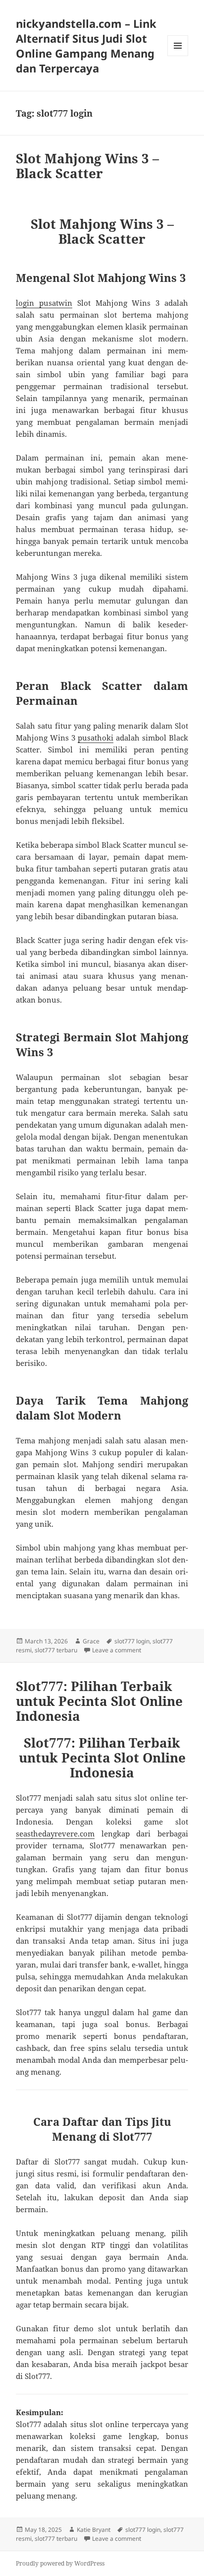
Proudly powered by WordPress (60, 2563)
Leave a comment (117, 1650)
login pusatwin (44, 303)
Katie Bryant (94, 2530)
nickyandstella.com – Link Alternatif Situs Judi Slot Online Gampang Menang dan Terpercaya (86, 46)
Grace (91, 1641)
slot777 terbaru (56, 1650)
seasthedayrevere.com (55, 1833)
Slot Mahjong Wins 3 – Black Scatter (87, 166)
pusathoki (96, 738)
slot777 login (132, 1641)
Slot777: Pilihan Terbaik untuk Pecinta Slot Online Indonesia (99, 1701)
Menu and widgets (178, 56)
